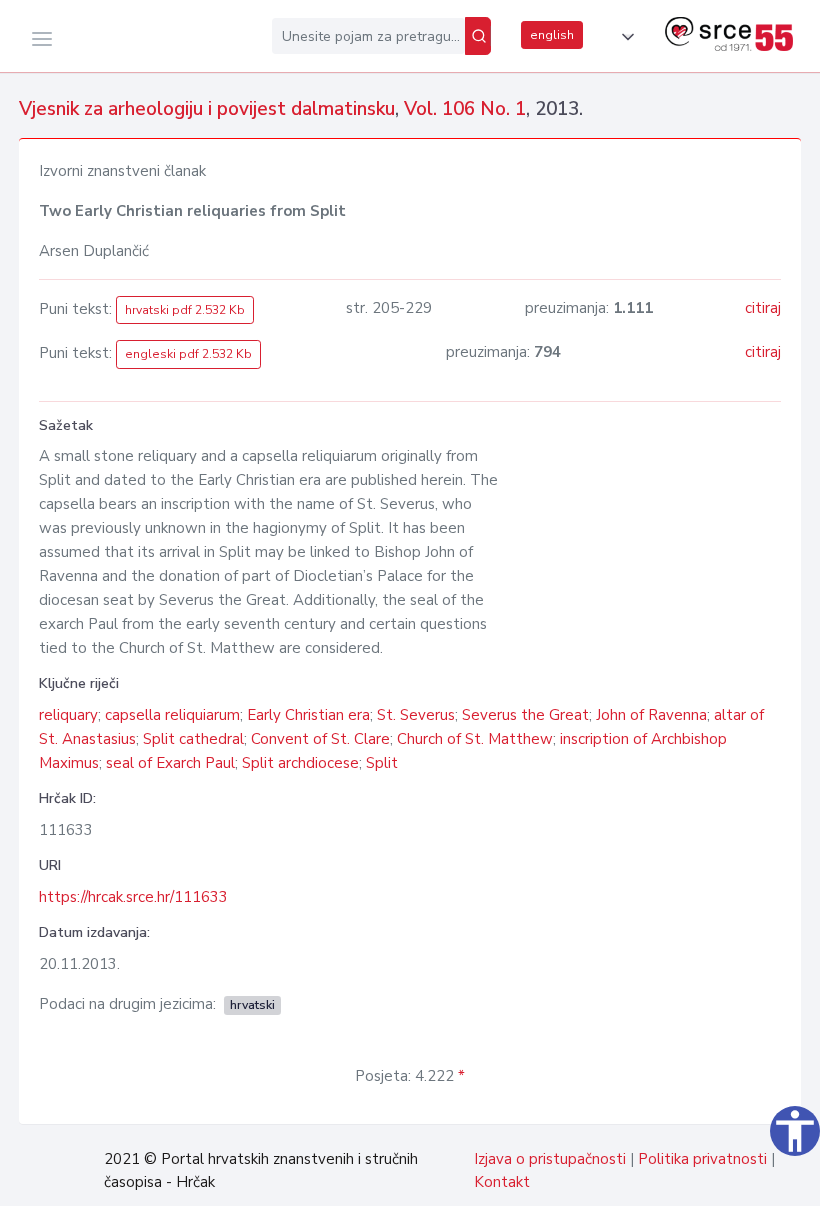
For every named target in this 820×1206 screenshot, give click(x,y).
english (552, 35)
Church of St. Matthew (475, 739)
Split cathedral (193, 739)
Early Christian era (308, 715)
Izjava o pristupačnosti (550, 1159)
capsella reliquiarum (172, 715)
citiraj (763, 308)
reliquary (68, 715)
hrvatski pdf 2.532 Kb (185, 310)
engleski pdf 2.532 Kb (188, 354)
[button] (624, 37)
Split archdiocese (300, 763)
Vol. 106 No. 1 (465, 109)
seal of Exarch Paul (170, 763)
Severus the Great (525, 715)
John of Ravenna (651, 715)
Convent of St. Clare (320, 739)
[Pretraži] (478, 36)
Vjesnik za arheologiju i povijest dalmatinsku (207, 109)
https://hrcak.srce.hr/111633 (133, 897)
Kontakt (502, 1182)
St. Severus (416, 715)
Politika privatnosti (702, 1159)
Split (382, 763)
